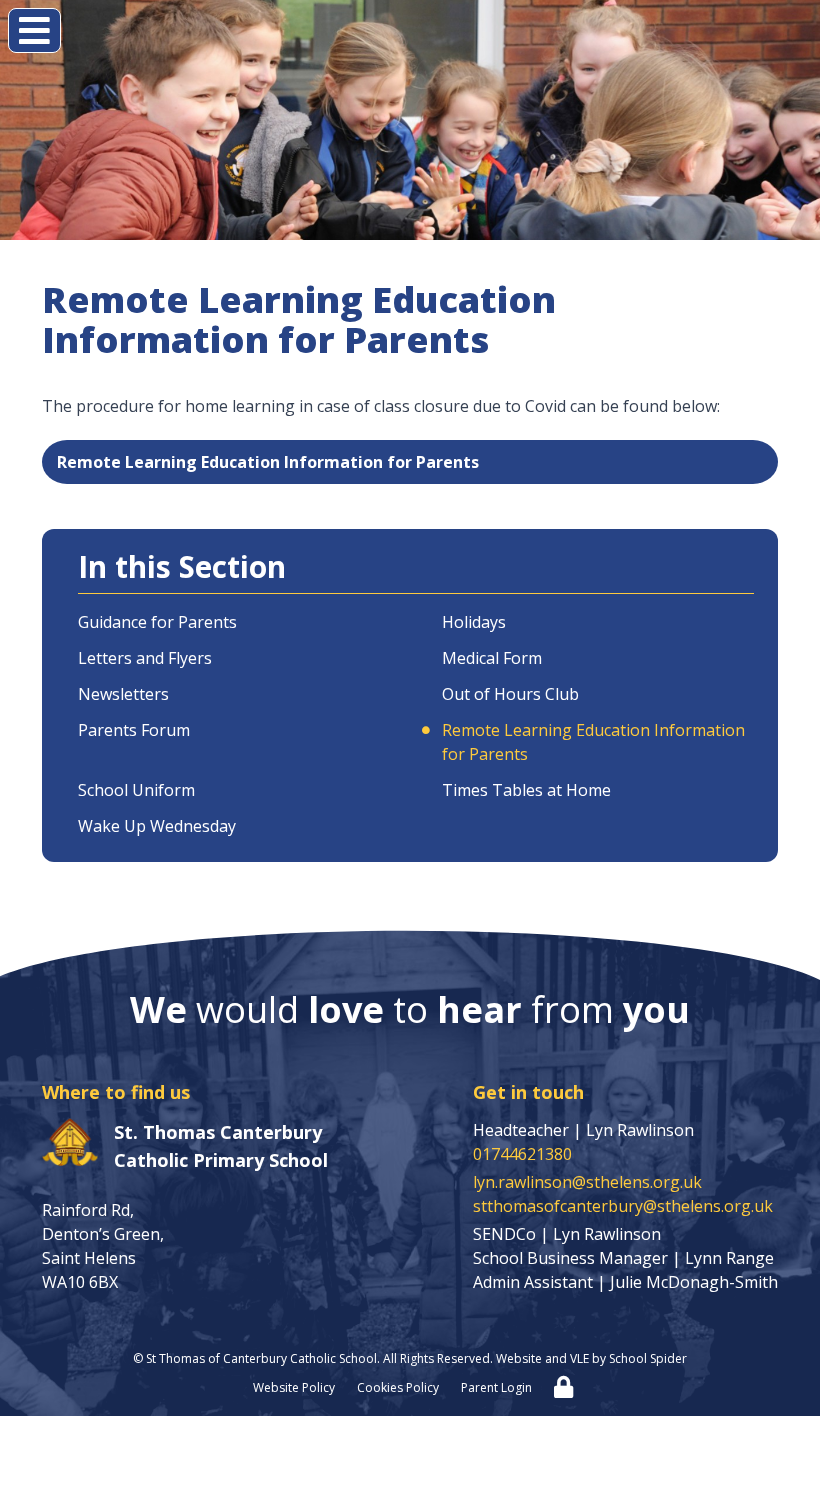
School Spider (648, 1358)
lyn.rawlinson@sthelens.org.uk (587, 1182)
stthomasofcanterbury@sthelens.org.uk (623, 1206)
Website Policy (294, 1387)
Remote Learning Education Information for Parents (268, 462)
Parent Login (496, 1387)
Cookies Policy (398, 1387)
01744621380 (522, 1154)
